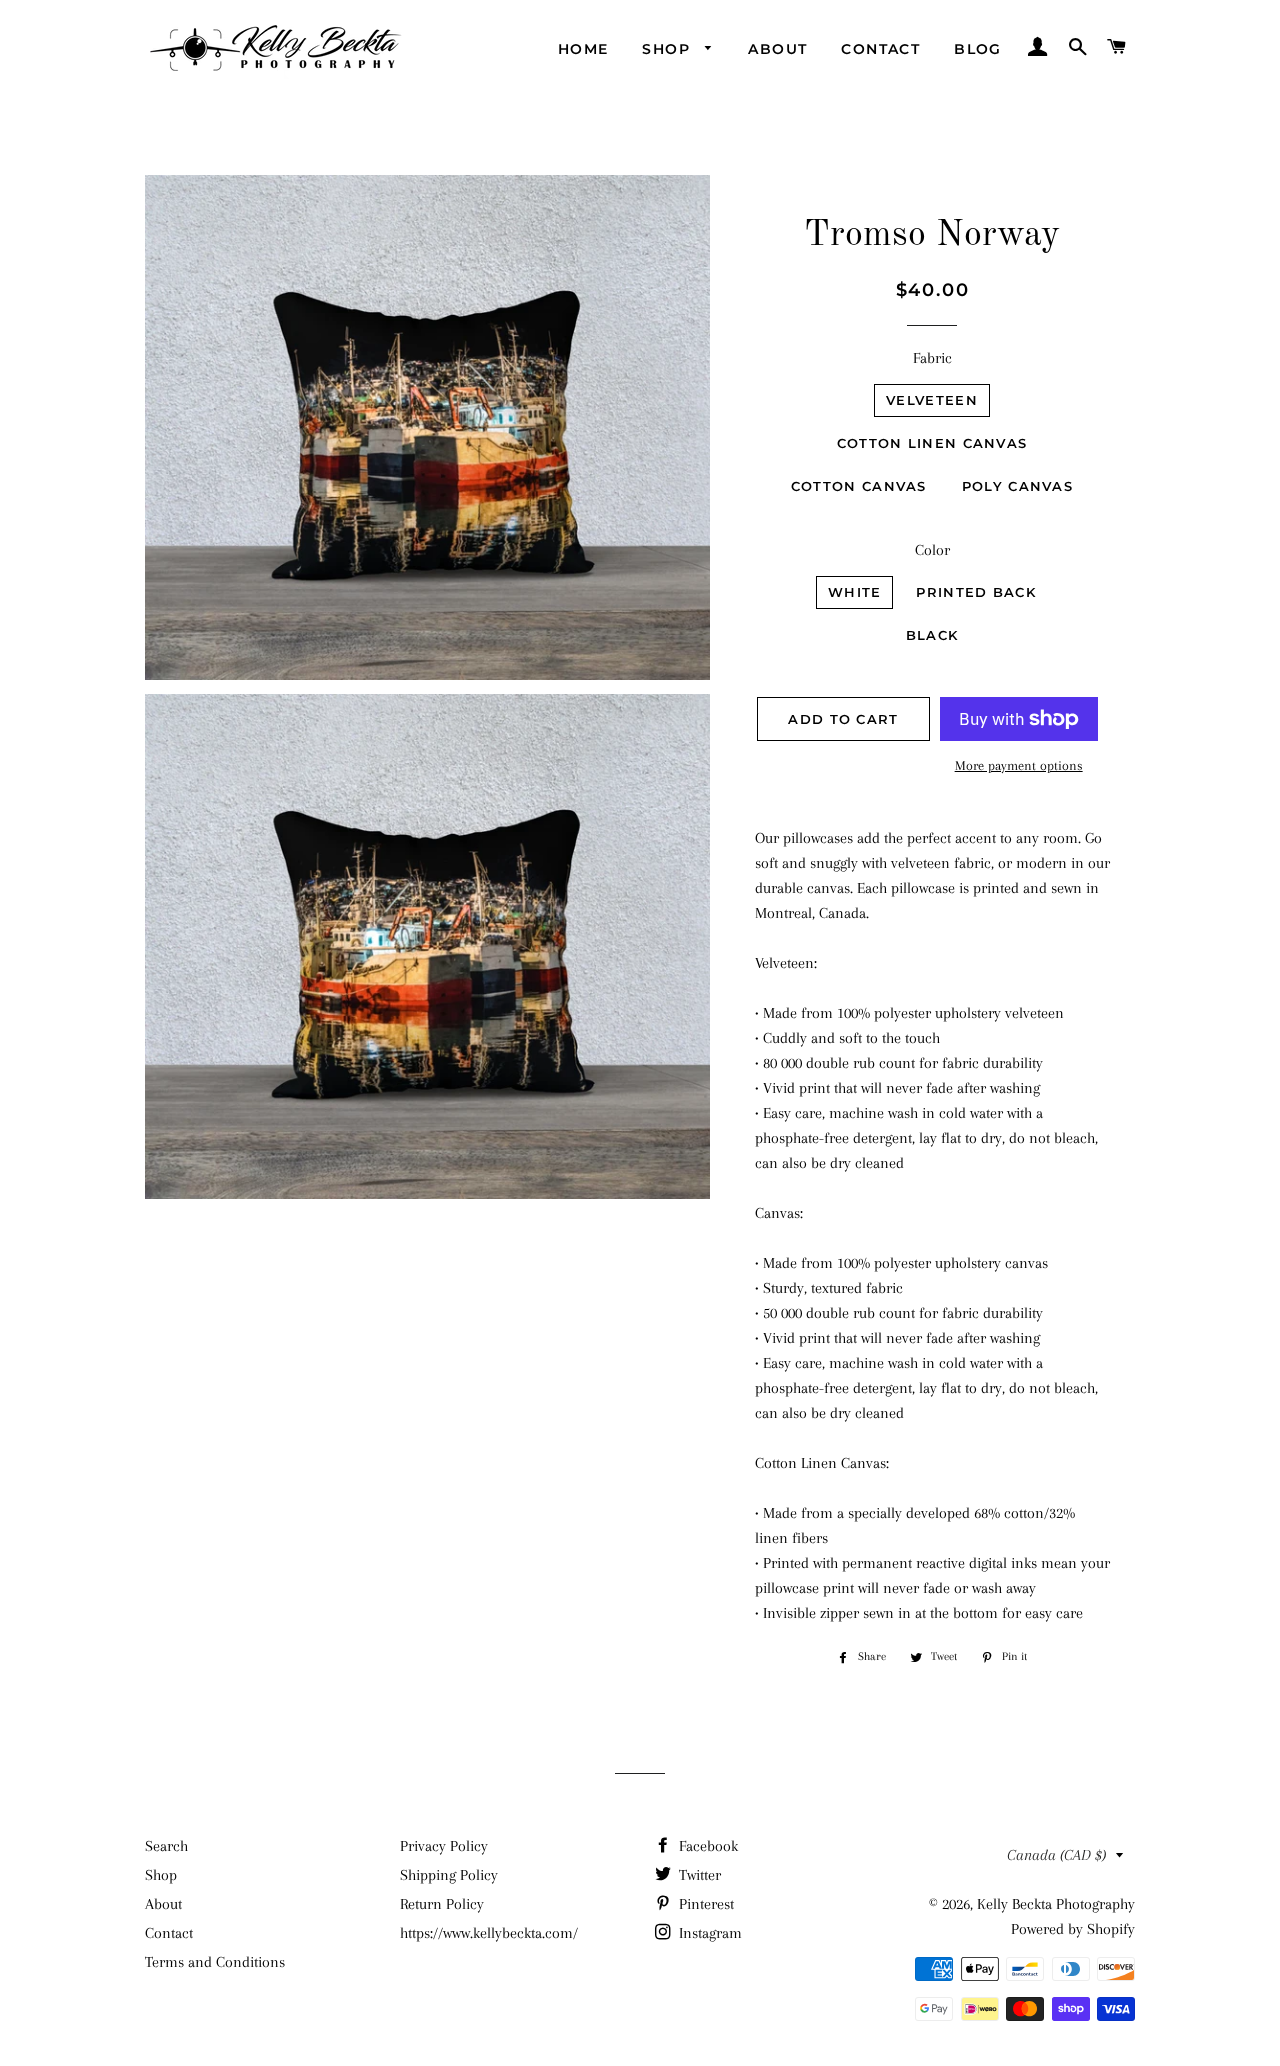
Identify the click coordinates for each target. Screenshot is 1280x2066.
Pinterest (704, 1904)
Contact (880, 49)
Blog (978, 49)
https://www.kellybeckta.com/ (489, 1933)
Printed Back (976, 592)
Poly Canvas (1017, 486)
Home (583, 49)
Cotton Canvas (859, 486)
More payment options (1019, 765)
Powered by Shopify (1073, 1929)
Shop (668, 49)
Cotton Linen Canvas (932, 443)
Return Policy (442, 1904)
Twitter (698, 1875)
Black (932, 635)
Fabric (932, 358)
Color (932, 550)
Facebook (706, 1846)
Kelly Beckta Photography (1056, 1904)
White (855, 592)
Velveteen (932, 400)
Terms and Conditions (215, 1962)
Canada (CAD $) (1056, 1855)
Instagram (708, 1933)
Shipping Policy (449, 1875)
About (777, 49)
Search (166, 1846)
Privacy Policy (444, 1846)
